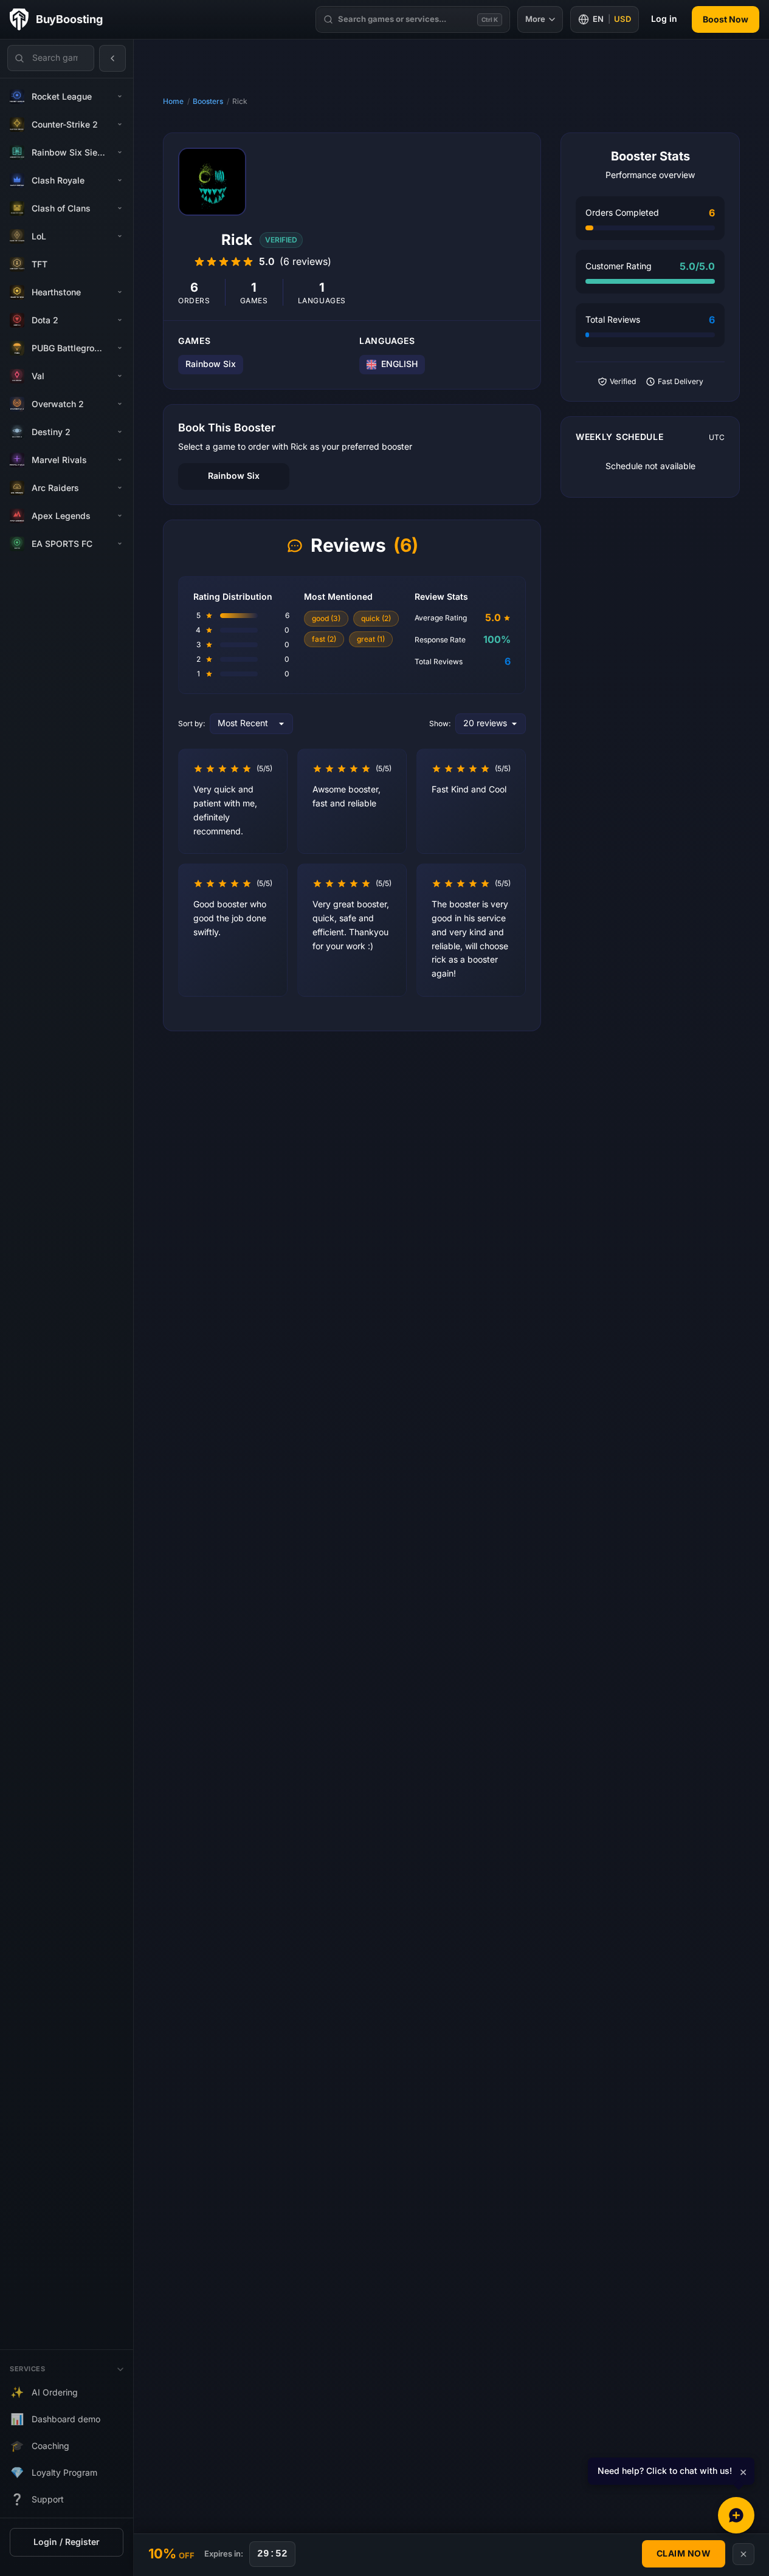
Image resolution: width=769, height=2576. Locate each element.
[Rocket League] (120, 97)
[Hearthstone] (120, 292)
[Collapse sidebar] (112, 58)
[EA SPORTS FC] (120, 544)
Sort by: (191, 724)
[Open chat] (736, 2515)
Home (173, 101)
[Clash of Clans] (120, 208)
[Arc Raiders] (120, 488)
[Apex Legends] (120, 516)
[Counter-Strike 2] (120, 125)
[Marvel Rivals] (120, 460)
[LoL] (120, 236)
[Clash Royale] (120, 180)
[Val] (120, 376)
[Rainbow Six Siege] (120, 153)
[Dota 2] (120, 320)
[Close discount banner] (743, 2554)
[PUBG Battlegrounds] (120, 348)
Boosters (208, 101)
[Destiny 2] (120, 432)
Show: (440, 724)
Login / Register (67, 2542)
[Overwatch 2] (120, 404)
